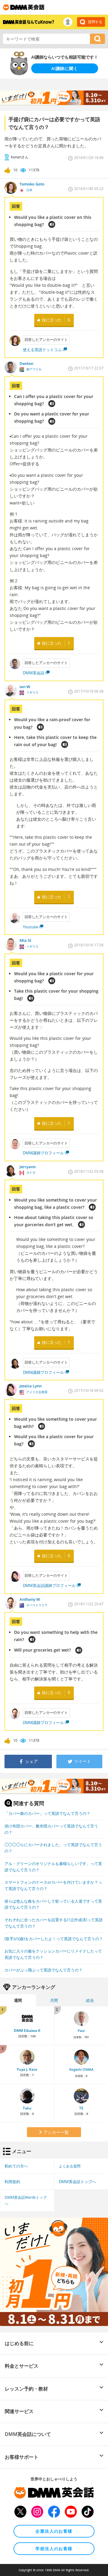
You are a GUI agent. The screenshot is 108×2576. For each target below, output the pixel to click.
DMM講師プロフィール (43, 1153)
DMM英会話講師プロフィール (49, 1585)
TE (81, 2108)
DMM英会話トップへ (77, 2182)
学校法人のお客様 (54, 2548)
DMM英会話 (34, 673)
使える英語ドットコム (42, 350)
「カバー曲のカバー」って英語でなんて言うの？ (47, 1813)
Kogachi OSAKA (81, 2069)
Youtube (30, 927)
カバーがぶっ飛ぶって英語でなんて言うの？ (43, 1970)
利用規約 (12, 2182)
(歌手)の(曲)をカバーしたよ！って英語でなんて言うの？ (54, 1939)
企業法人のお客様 (54, 2531)
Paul (81, 2031)
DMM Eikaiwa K (27, 2031)
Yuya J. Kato (27, 2069)
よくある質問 (70, 2166)
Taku (27, 2108)
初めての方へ (16, 2166)
